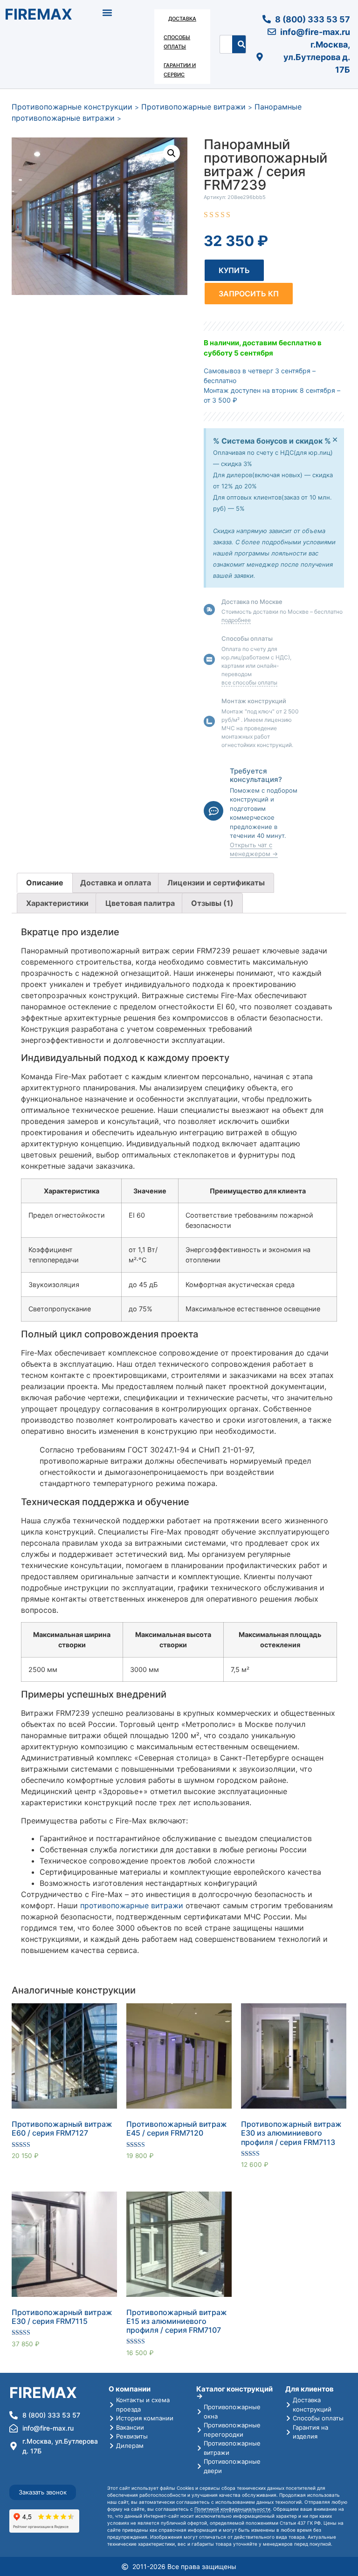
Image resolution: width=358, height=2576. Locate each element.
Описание (45, 883)
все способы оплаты (249, 682)
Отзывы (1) (212, 903)
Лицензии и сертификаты (216, 883)
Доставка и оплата (116, 883)
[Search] (241, 44)
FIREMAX (38, 14)
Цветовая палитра (140, 903)
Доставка (182, 19)
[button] (107, 12)
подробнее (236, 620)
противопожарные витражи (132, 1905)
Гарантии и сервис (180, 70)
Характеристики (57, 903)
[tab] (45, 883)
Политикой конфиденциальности (232, 2509)
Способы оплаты (177, 42)
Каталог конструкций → (234, 2392)
